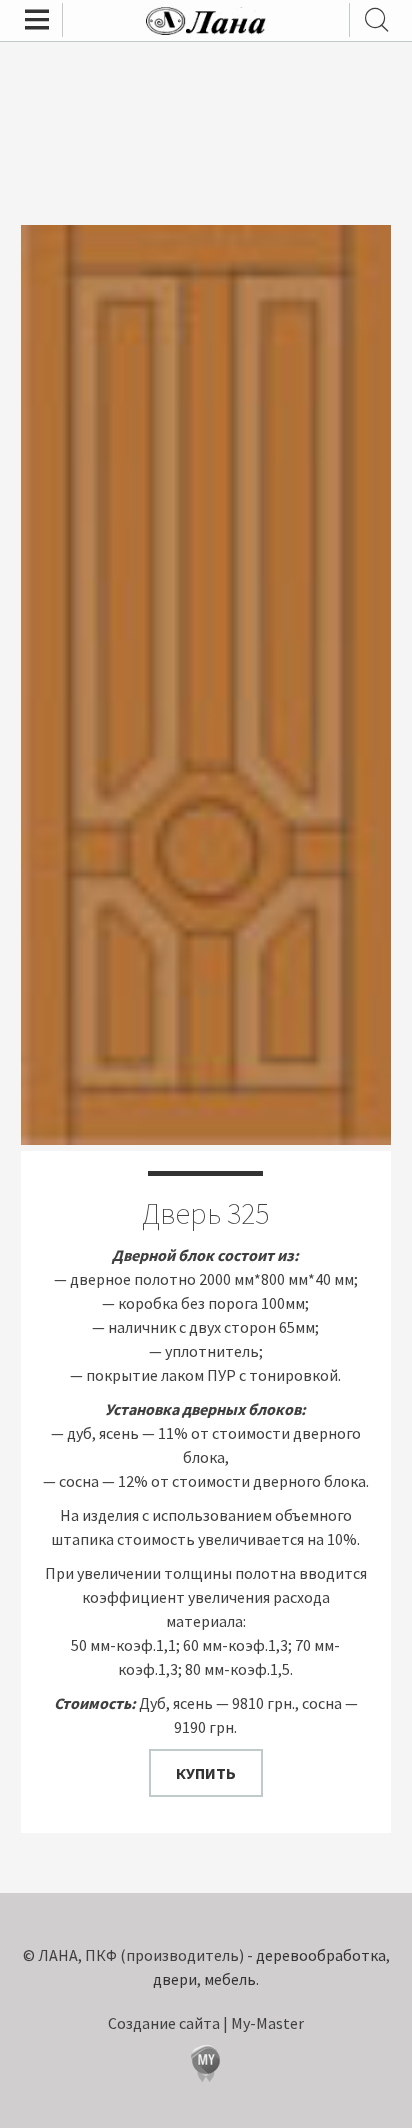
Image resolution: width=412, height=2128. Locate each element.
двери (175, 1979)
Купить (206, 1773)
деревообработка (321, 1955)
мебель (230, 1979)
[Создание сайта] (206, 2066)
